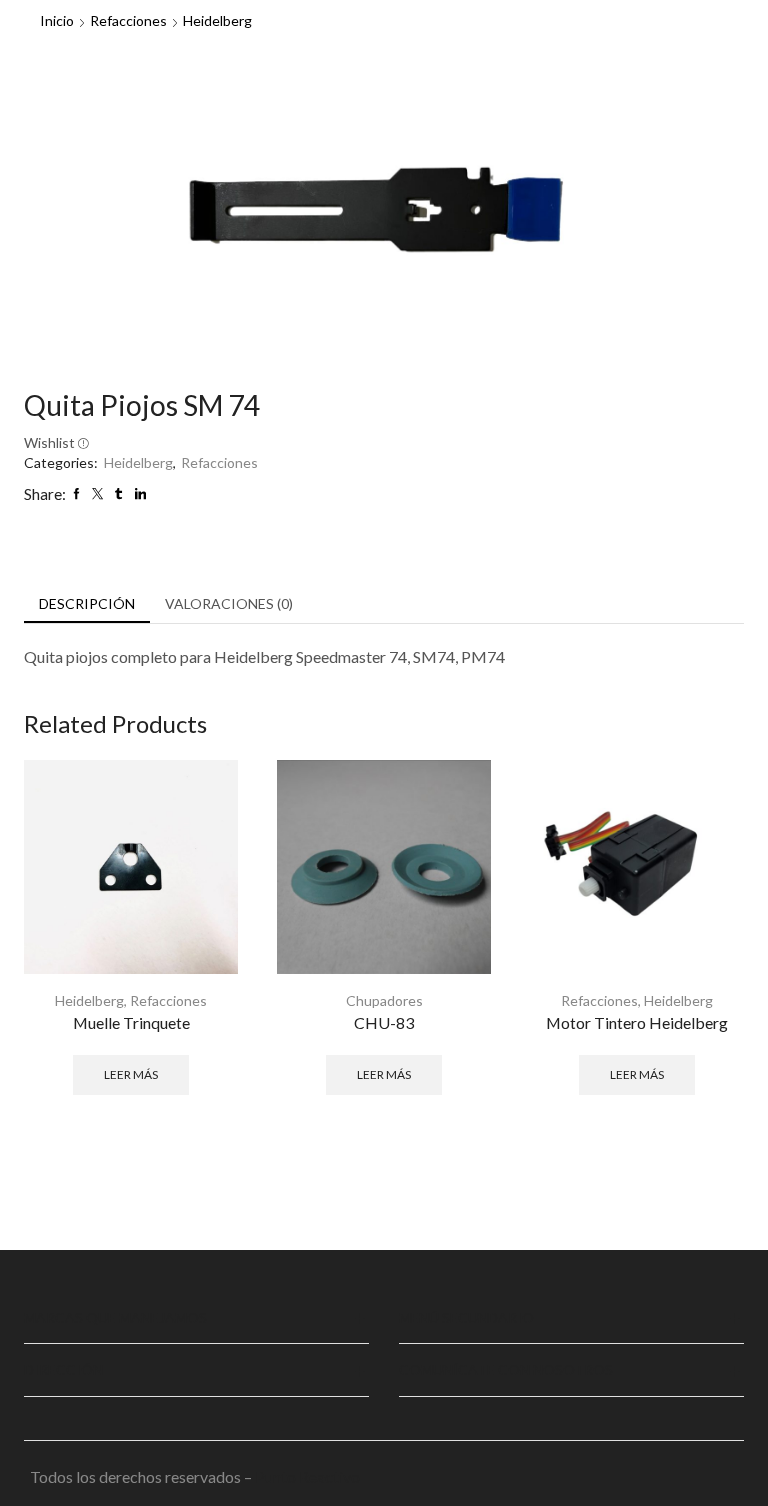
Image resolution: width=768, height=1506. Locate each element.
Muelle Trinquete (131, 1022)
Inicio (57, 20)
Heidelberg (217, 20)
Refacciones (128, 20)
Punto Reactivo (309, 1476)
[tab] (87, 604)
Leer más (131, 1074)
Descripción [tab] (87, 603)
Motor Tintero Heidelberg (637, 1022)
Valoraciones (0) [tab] (229, 603)
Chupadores (384, 1000)
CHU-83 (384, 1022)
